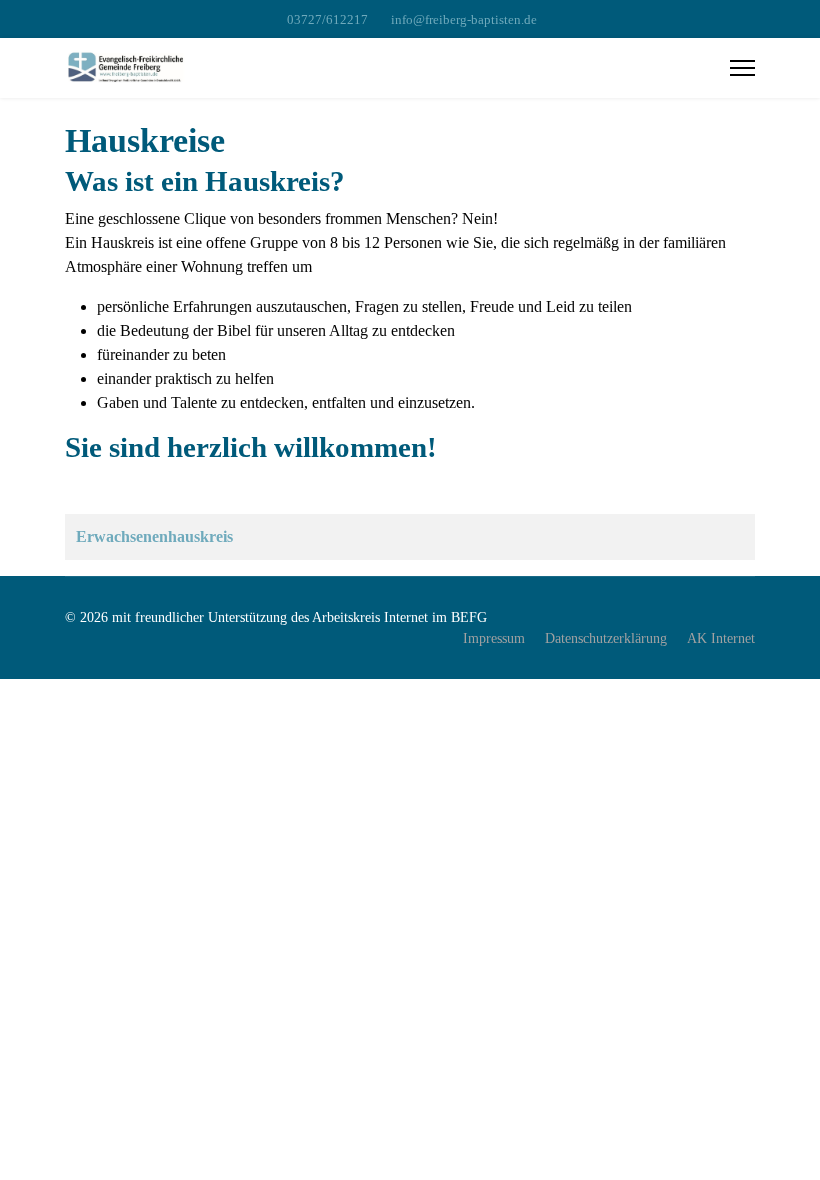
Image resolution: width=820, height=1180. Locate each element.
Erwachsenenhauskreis (154, 536)
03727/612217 (327, 20)
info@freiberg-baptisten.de (464, 20)
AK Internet (721, 638)
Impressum (494, 638)
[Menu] (742, 68)
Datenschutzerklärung (606, 638)
